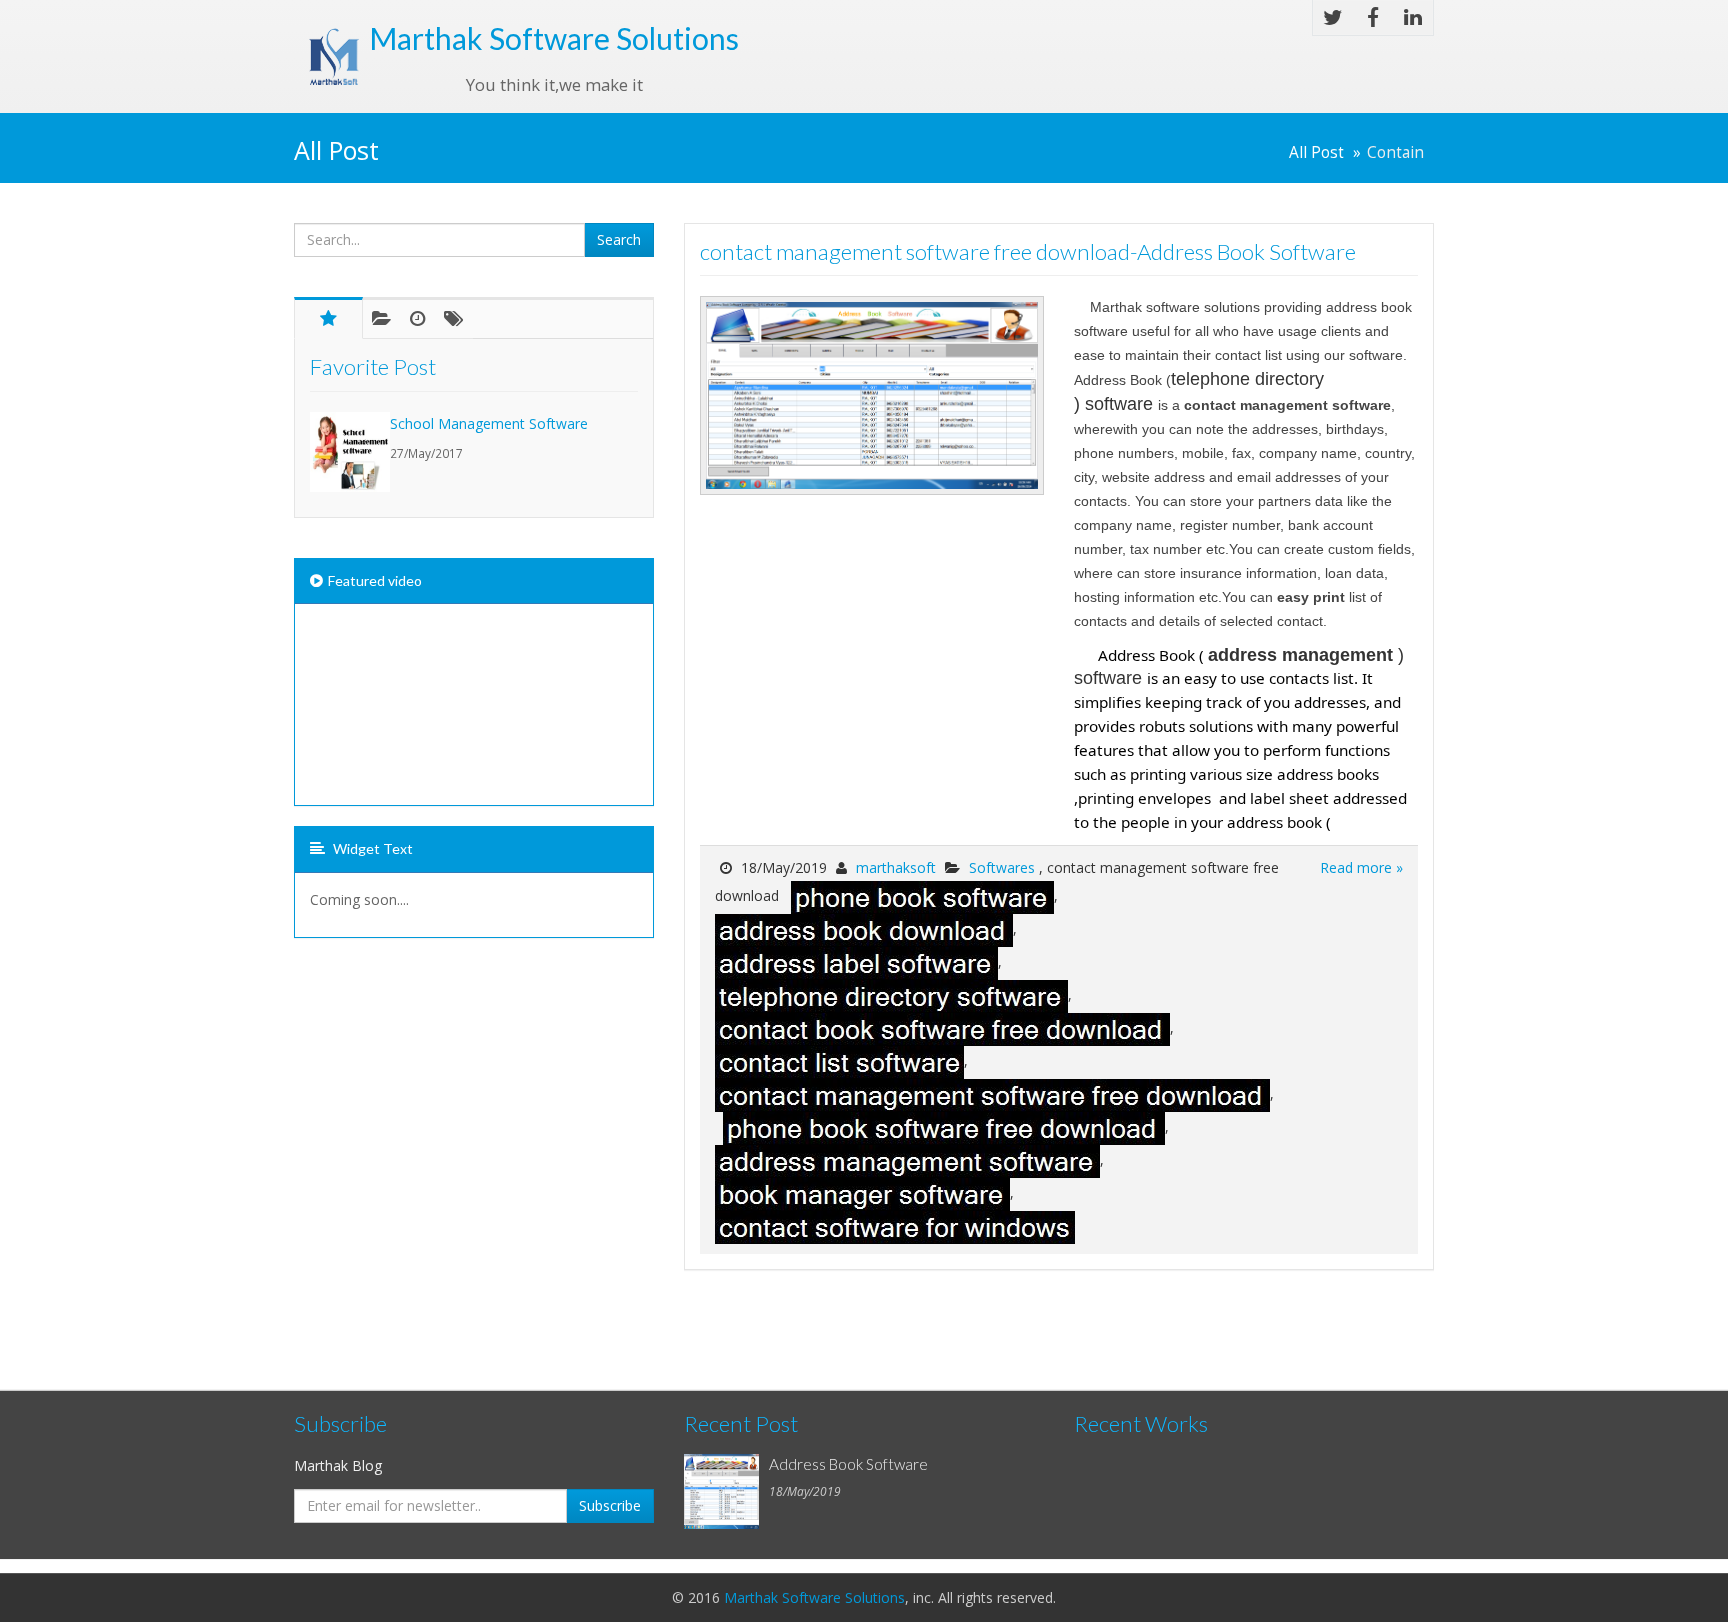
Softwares (1004, 867)
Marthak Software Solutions (814, 1597)
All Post (1316, 152)
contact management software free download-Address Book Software (1028, 251)
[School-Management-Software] (350, 452)
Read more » (1361, 867)
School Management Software (489, 423)
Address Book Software (848, 1464)
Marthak (554, 38)
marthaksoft (896, 867)
